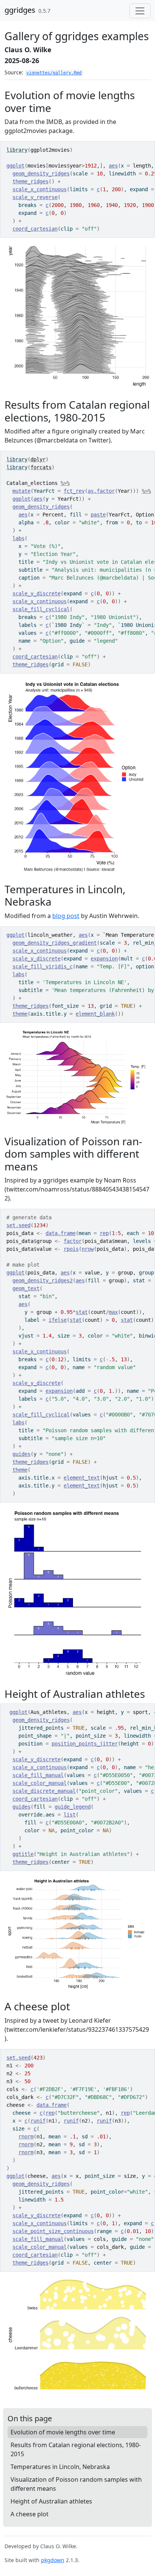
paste (98, 515)
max (113, 1312)
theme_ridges (30, 181)
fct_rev (74, 491)
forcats (41, 467)
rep (104, 1233)
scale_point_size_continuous (53, 2231)
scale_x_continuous (40, 189)
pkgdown (53, 2560)
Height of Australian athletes (51, 2501)
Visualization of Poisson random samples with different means (76, 2484)
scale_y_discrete (36, 593)
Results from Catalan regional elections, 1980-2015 (76, 2449)
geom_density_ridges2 (43, 1280)
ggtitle (23, 1854)
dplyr (38, 459)
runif (38, 2121)
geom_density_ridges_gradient (55, 943)
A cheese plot (30, 2514)
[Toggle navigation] (140, 11)
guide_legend (73, 1807)
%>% (65, 483)
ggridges (20, 10)
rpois (71, 1249)
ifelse (58, 1320)
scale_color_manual (40, 1783)
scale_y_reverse (35, 197)
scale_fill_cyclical (41, 609)
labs (18, 538)
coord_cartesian (35, 229)
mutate (21, 491)
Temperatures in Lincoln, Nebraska (60, 2467)
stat (82, 1312)
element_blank (95, 1014)
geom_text (26, 1288)
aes (113, 166)
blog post (66, 916)
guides (21, 1454)
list (70, 1815)
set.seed (18, 1225)
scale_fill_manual (38, 1775)
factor (73, 1241)
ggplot (15, 166)
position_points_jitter (85, 1744)
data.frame (61, 1233)
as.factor (101, 491)
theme (20, 1014)
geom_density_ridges (41, 174)
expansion (104, 959)
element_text (82, 1478)
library (17, 150)
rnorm (26, 2137)
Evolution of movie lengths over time (63, 2432)
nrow (88, 1249)
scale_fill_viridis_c (43, 966)
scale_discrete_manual (44, 1791)
